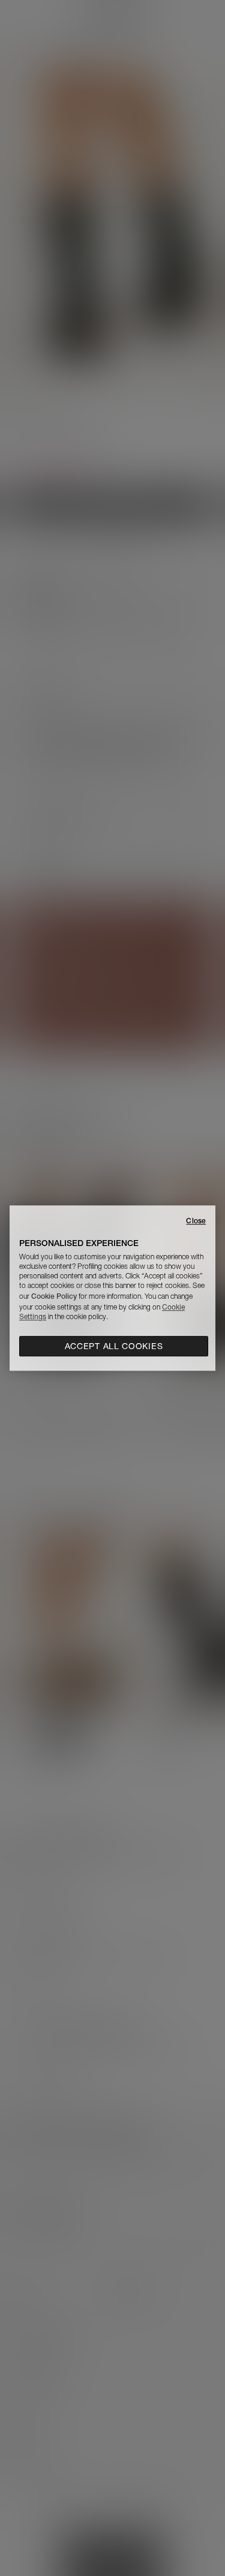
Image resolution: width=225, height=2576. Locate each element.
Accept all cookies (114, 1346)
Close (196, 1221)
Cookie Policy (54, 1296)
